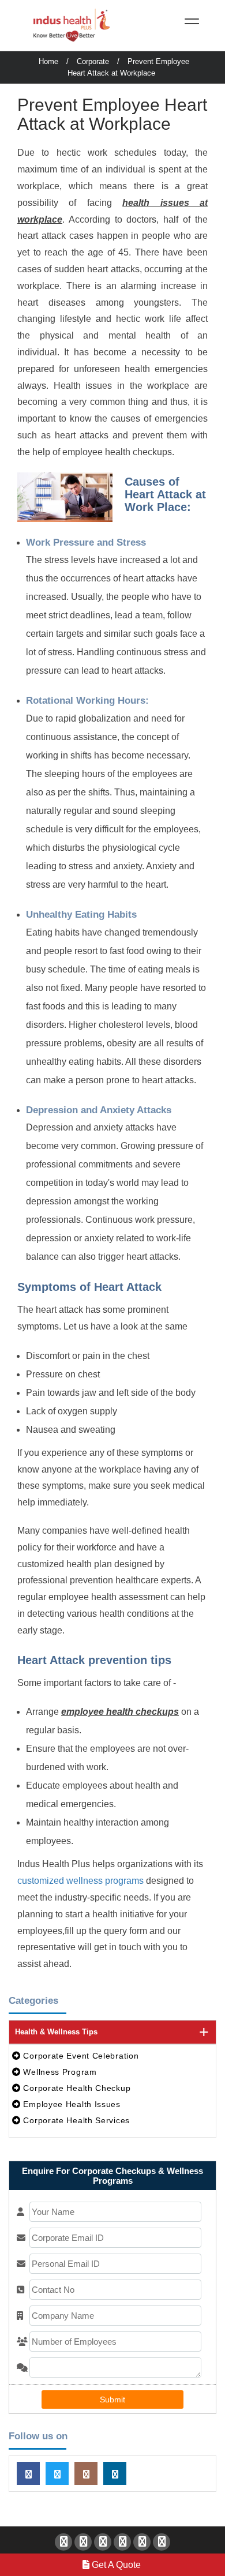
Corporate (93, 61)
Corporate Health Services (75, 2120)
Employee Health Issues (71, 2104)
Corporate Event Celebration (80, 2056)
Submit (112, 2399)
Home (48, 61)
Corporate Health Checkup (76, 2088)
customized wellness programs (80, 1881)
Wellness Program (59, 2072)
